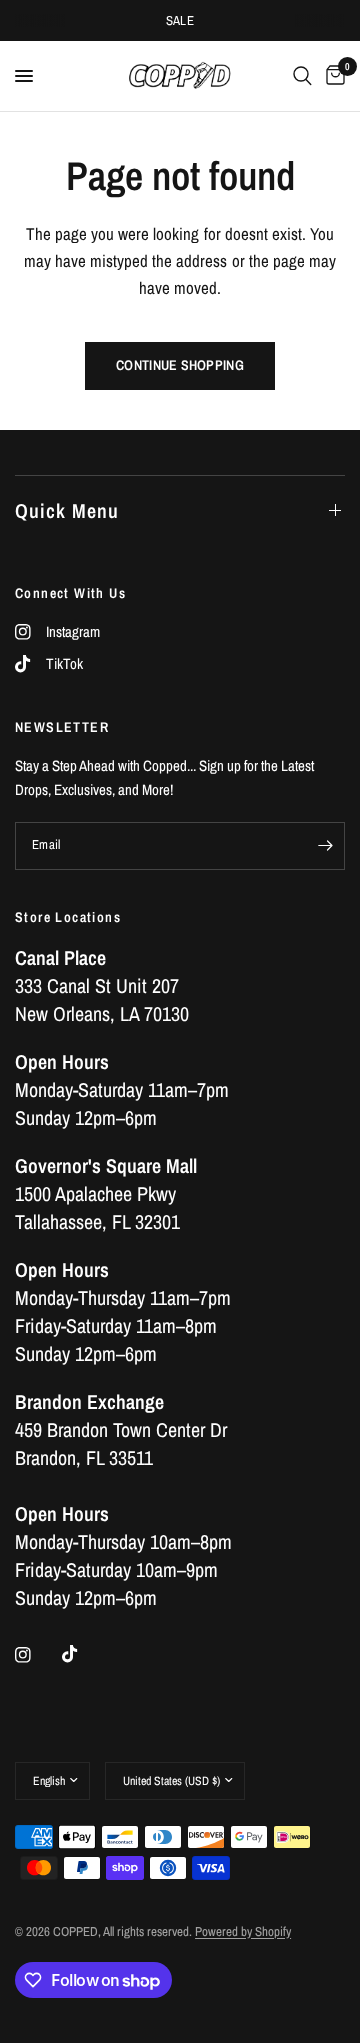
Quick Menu (67, 510)
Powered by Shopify (243, 1931)
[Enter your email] (325, 846)
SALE (180, 20)
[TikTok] (84, 1654)
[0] (332, 76)
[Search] (302, 76)
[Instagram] (37, 1655)
